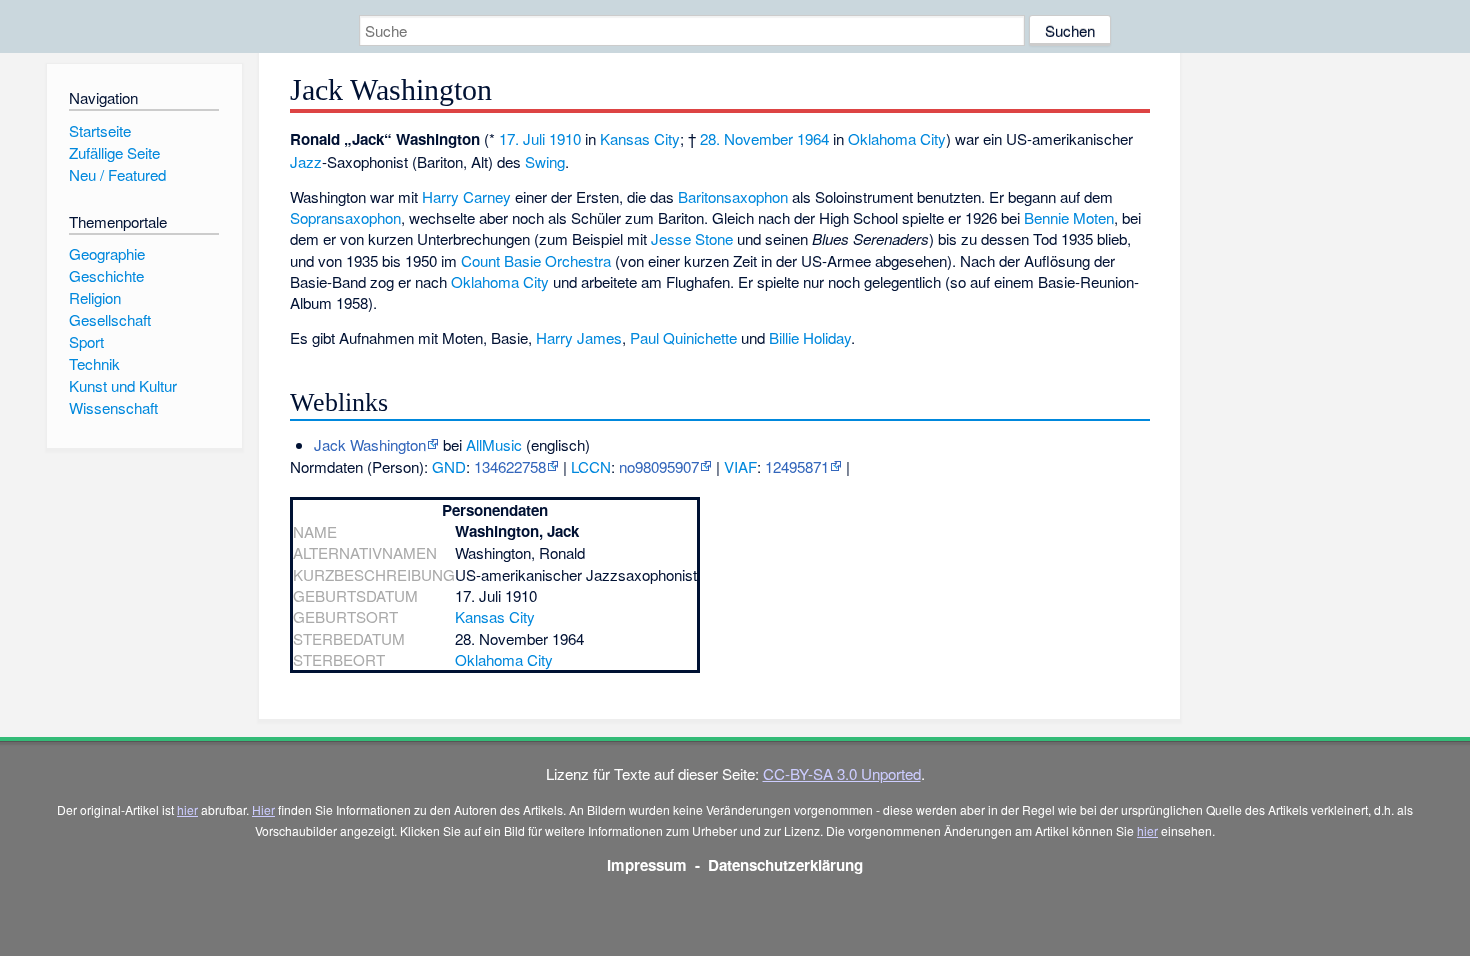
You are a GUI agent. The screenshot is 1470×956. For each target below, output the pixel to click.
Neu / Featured (117, 174)
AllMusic (494, 444)
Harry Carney (466, 196)
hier (187, 809)
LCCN (591, 466)
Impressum (647, 865)
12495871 (797, 466)
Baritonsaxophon (733, 196)
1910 (565, 138)
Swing (545, 161)
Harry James (579, 337)
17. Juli (522, 138)
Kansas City (640, 138)
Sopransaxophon (345, 217)
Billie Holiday (810, 337)
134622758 (510, 466)
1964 (813, 138)
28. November (746, 138)
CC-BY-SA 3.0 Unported (842, 773)
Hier (263, 809)
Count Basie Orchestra (536, 260)
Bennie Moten (1069, 217)
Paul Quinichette (683, 337)
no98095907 (659, 466)
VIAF (740, 466)
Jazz (306, 161)
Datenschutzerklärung (785, 865)
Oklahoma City (897, 138)
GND (449, 466)
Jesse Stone (692, 238)
